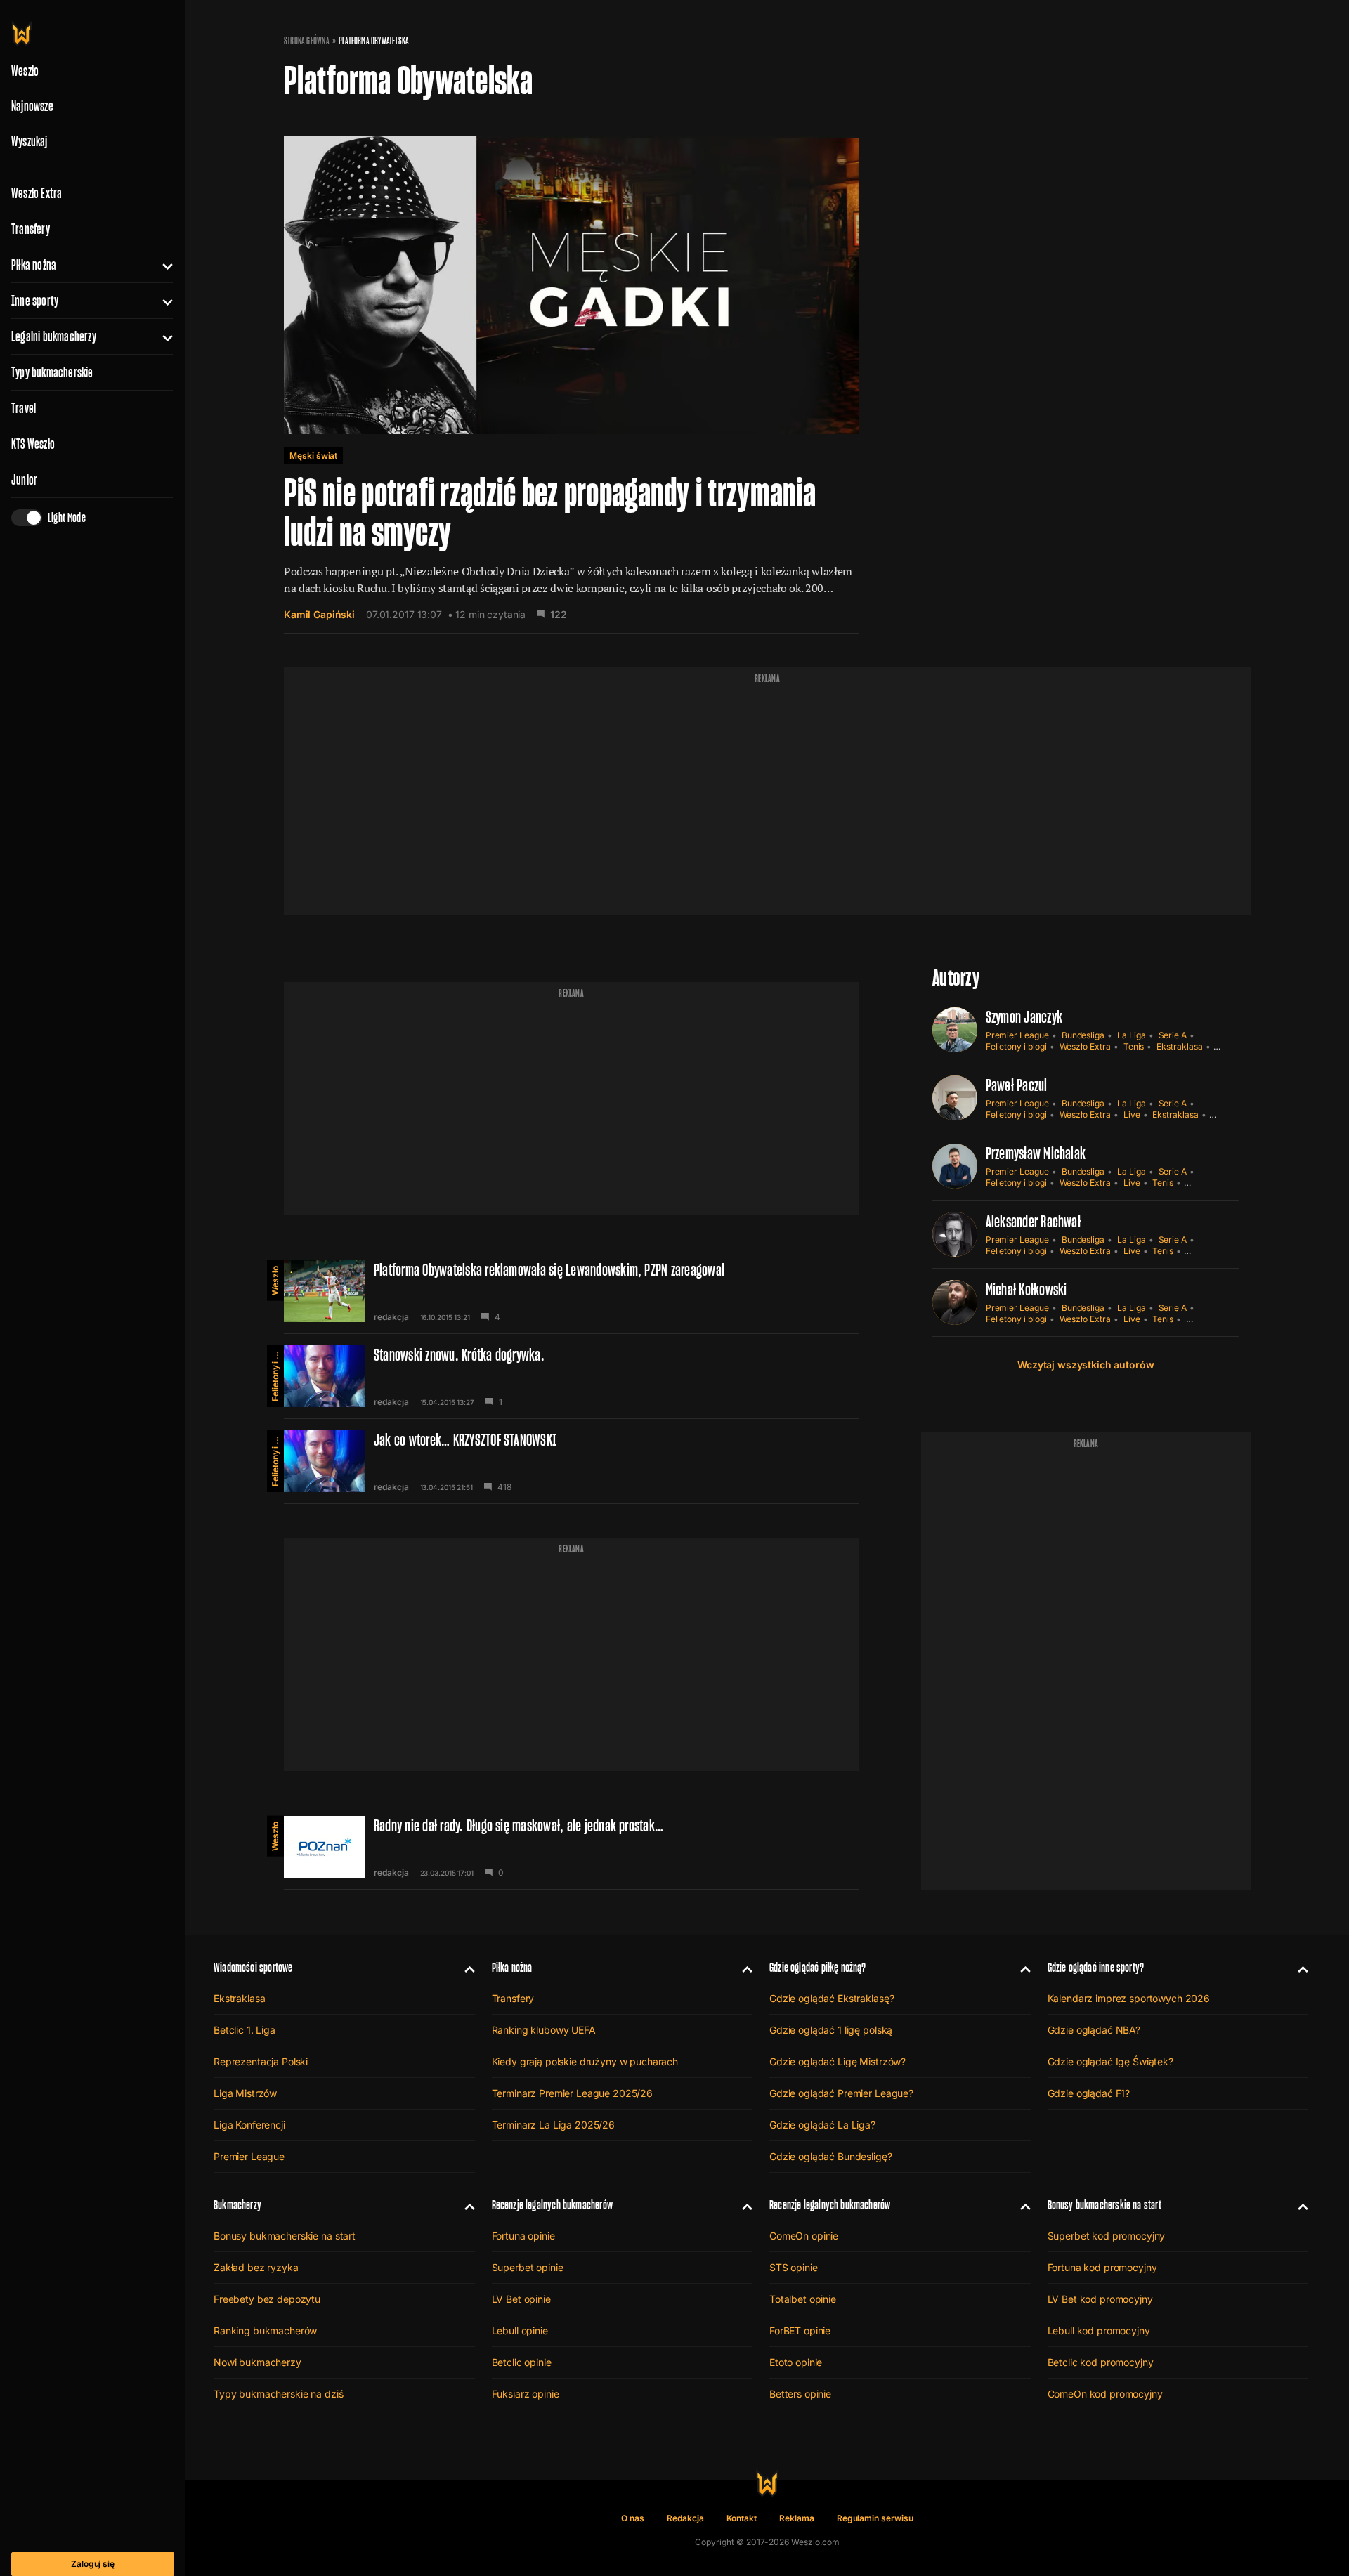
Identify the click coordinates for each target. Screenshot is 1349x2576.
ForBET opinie (800, 2330)
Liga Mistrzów (245, 2093)
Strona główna (307, 41)
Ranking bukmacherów (265, 2330)
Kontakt (742, 2518)
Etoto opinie (796, 2362)
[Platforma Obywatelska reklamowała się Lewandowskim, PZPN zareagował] (571, 1291)
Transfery (31, 229)
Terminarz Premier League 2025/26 (573, 2093)
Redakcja (685, 2518)
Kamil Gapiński (319, 614)
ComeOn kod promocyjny (1105, 2394)
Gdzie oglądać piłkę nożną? (818, 1967)
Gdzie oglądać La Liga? (822, 2125)
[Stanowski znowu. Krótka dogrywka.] (571, 1376)
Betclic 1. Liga (245, 2030)
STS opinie (794, 2267)
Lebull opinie (520, 2330)
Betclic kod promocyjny (1101, 2362)
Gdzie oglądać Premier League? (841, 2093)
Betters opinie (800, 2394)
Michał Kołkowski (1027, 1289)
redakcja (391, 1317)
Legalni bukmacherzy (54, 336)
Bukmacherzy (237, 2205)
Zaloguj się (93, 2564)
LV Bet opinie (521, 2299)
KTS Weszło (33, 444)
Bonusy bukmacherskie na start (285, 2236)
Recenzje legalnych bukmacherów (552, 2205)
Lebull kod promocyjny (1099, 2330)
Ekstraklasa (1179, 1046)
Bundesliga (1083, 1035)
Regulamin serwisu (875, 2518)
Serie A (1173, 1035)
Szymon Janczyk (1024, 1017)
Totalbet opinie (803, 2299)
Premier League (1017, 1035)
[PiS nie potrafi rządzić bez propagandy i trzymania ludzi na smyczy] (571, 370)
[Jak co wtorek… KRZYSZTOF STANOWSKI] (571, 1461)
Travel (24, 408)
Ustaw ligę (1206, 1319)
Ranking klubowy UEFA (544, 2030)
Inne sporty (35, 301)
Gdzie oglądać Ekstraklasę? (832, 1998)
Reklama (797, 2518)
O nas (633, 2518)
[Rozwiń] (162, 265)
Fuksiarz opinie (526, 2394)
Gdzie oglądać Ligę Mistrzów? (838, 2061)
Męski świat (313, 456)
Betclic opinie (522, 2362)
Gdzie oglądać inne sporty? (1096, 1967)
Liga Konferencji (249, 2125)
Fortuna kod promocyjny (1102, 2267)
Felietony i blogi (275, 1373)
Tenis (1134, 1046)
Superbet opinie (528, 2267)
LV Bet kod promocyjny (1100, 2299)
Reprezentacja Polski (261, 2061)
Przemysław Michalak (1036, 1153)
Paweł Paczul (1017, 1085)
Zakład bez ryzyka (256, 2267)
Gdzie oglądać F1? (1089, 2093)
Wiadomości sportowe (253, 1967)
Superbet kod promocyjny (1107, 2236)
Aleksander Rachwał (1033, 1221)
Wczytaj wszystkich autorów (1086, 1365)
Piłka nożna (34, 265)
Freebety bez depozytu (267, 2299)
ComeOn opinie (804, 2236)
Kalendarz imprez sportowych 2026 (1129, 1998)
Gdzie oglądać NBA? (1094, 2030)
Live (1132, 1114)
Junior (24, 480)
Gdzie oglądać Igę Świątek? (1110, 2061)
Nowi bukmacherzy (258, 2362)
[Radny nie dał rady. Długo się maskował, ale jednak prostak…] (571, 1847)
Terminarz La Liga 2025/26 (554, 2125)
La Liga (1132, 1035)
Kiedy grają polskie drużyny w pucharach (585, 2061)
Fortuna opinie (523, 2236)
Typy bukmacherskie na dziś (278, 2394)
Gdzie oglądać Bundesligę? (831, 2156)
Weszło (275, 1281)
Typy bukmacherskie (52, 372)
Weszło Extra (37, 193)
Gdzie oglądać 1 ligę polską (831, 2030)
